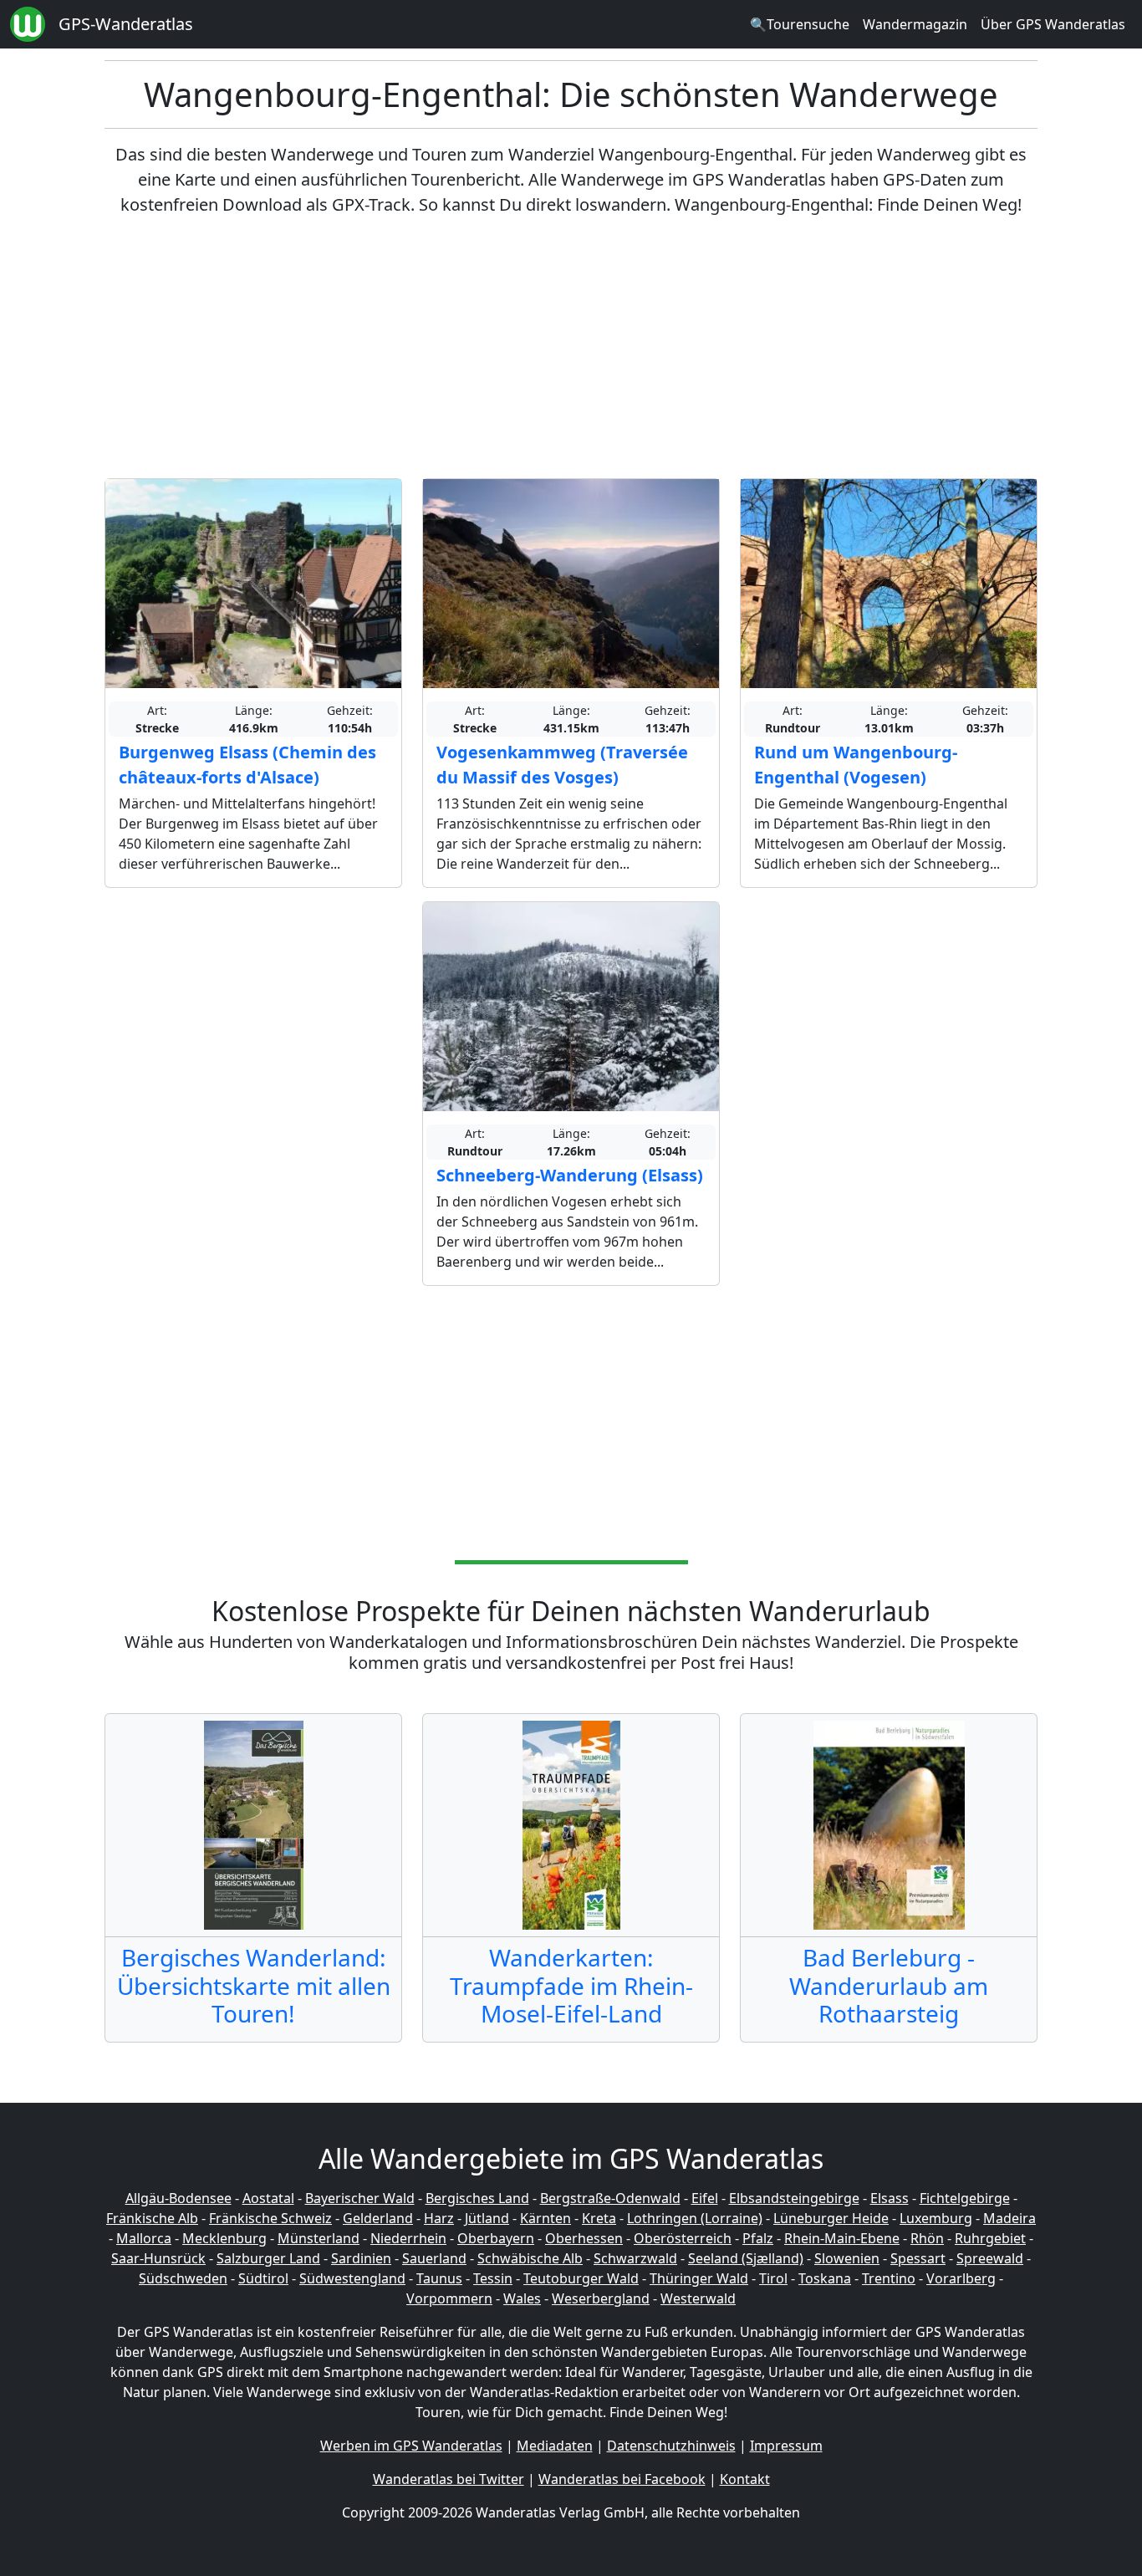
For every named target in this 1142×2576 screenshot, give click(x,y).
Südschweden (183, 2278)
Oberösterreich (683, 2238)
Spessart (918, 2258)
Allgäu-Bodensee (178, 2198)
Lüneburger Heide (831, 2218)
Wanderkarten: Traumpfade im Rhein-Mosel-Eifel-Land (571, 1985)
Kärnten (546, 2218)
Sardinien (361, 2258)
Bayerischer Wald (360, 2198)
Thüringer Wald (699, 2278)
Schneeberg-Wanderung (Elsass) (570, 1175)
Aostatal (268, 2198)
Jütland (487, 2218)
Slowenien (847, 2258)
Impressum (786, 2446)
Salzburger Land (268, 2258)
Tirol (773, 2278)
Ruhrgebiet (990, 2238)
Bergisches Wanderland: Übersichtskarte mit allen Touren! (254, 1985)
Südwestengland (352, 2278)
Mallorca (144, 2238)
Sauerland (434, 2258)
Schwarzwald (635, 2258)
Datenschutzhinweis (671, 2446)
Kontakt (745, 2479)
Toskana (825, 2278)
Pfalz (758, 2238)
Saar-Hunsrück (158, 2258)
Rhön (927, 2238)
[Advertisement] (571, 348)
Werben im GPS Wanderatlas (411, 2446)
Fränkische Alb (152, 2218)
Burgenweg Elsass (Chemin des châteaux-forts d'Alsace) (247, 765)
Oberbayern (496, 2238)
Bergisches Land (477, 2198)
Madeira (1009, 2218)
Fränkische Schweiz (270, 2218)
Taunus (439, 2278)
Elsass (890, 2198)
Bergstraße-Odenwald (610, 2198)
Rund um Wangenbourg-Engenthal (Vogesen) (856, 765)
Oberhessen (584, 2238)
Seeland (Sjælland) (746, 2258)
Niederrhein (408, 2238)
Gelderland (378, 2218)
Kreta (599, 2218)
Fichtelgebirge (965, 2198)
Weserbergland (601, 2298)
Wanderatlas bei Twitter (449, 2479)
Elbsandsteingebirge (794, 2198)
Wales (522, 2298)
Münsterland (319, 2238)
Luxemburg (936, 2218)
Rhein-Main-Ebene (842, 2238)
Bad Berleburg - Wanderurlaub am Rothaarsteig (889, 1985)
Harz (439, 2218)
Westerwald (698, 2298)
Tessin (493, 2278)
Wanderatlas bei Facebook (622, 2479)
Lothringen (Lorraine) (695, 2218)
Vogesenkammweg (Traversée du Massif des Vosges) (562, 765)
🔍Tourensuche (800, 24)
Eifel (705, 2198)
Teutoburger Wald (581, 2278)
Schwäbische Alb (530, 2258)
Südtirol (263, 2278)
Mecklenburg (224, 2238)
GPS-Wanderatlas (126, 24)
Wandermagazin (915, 24)
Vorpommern (449, 2298)
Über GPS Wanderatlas (1053, 24)
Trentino (889, 2278)
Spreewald (990, 2258)
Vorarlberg (961, 2278)
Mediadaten (555, 2446)
